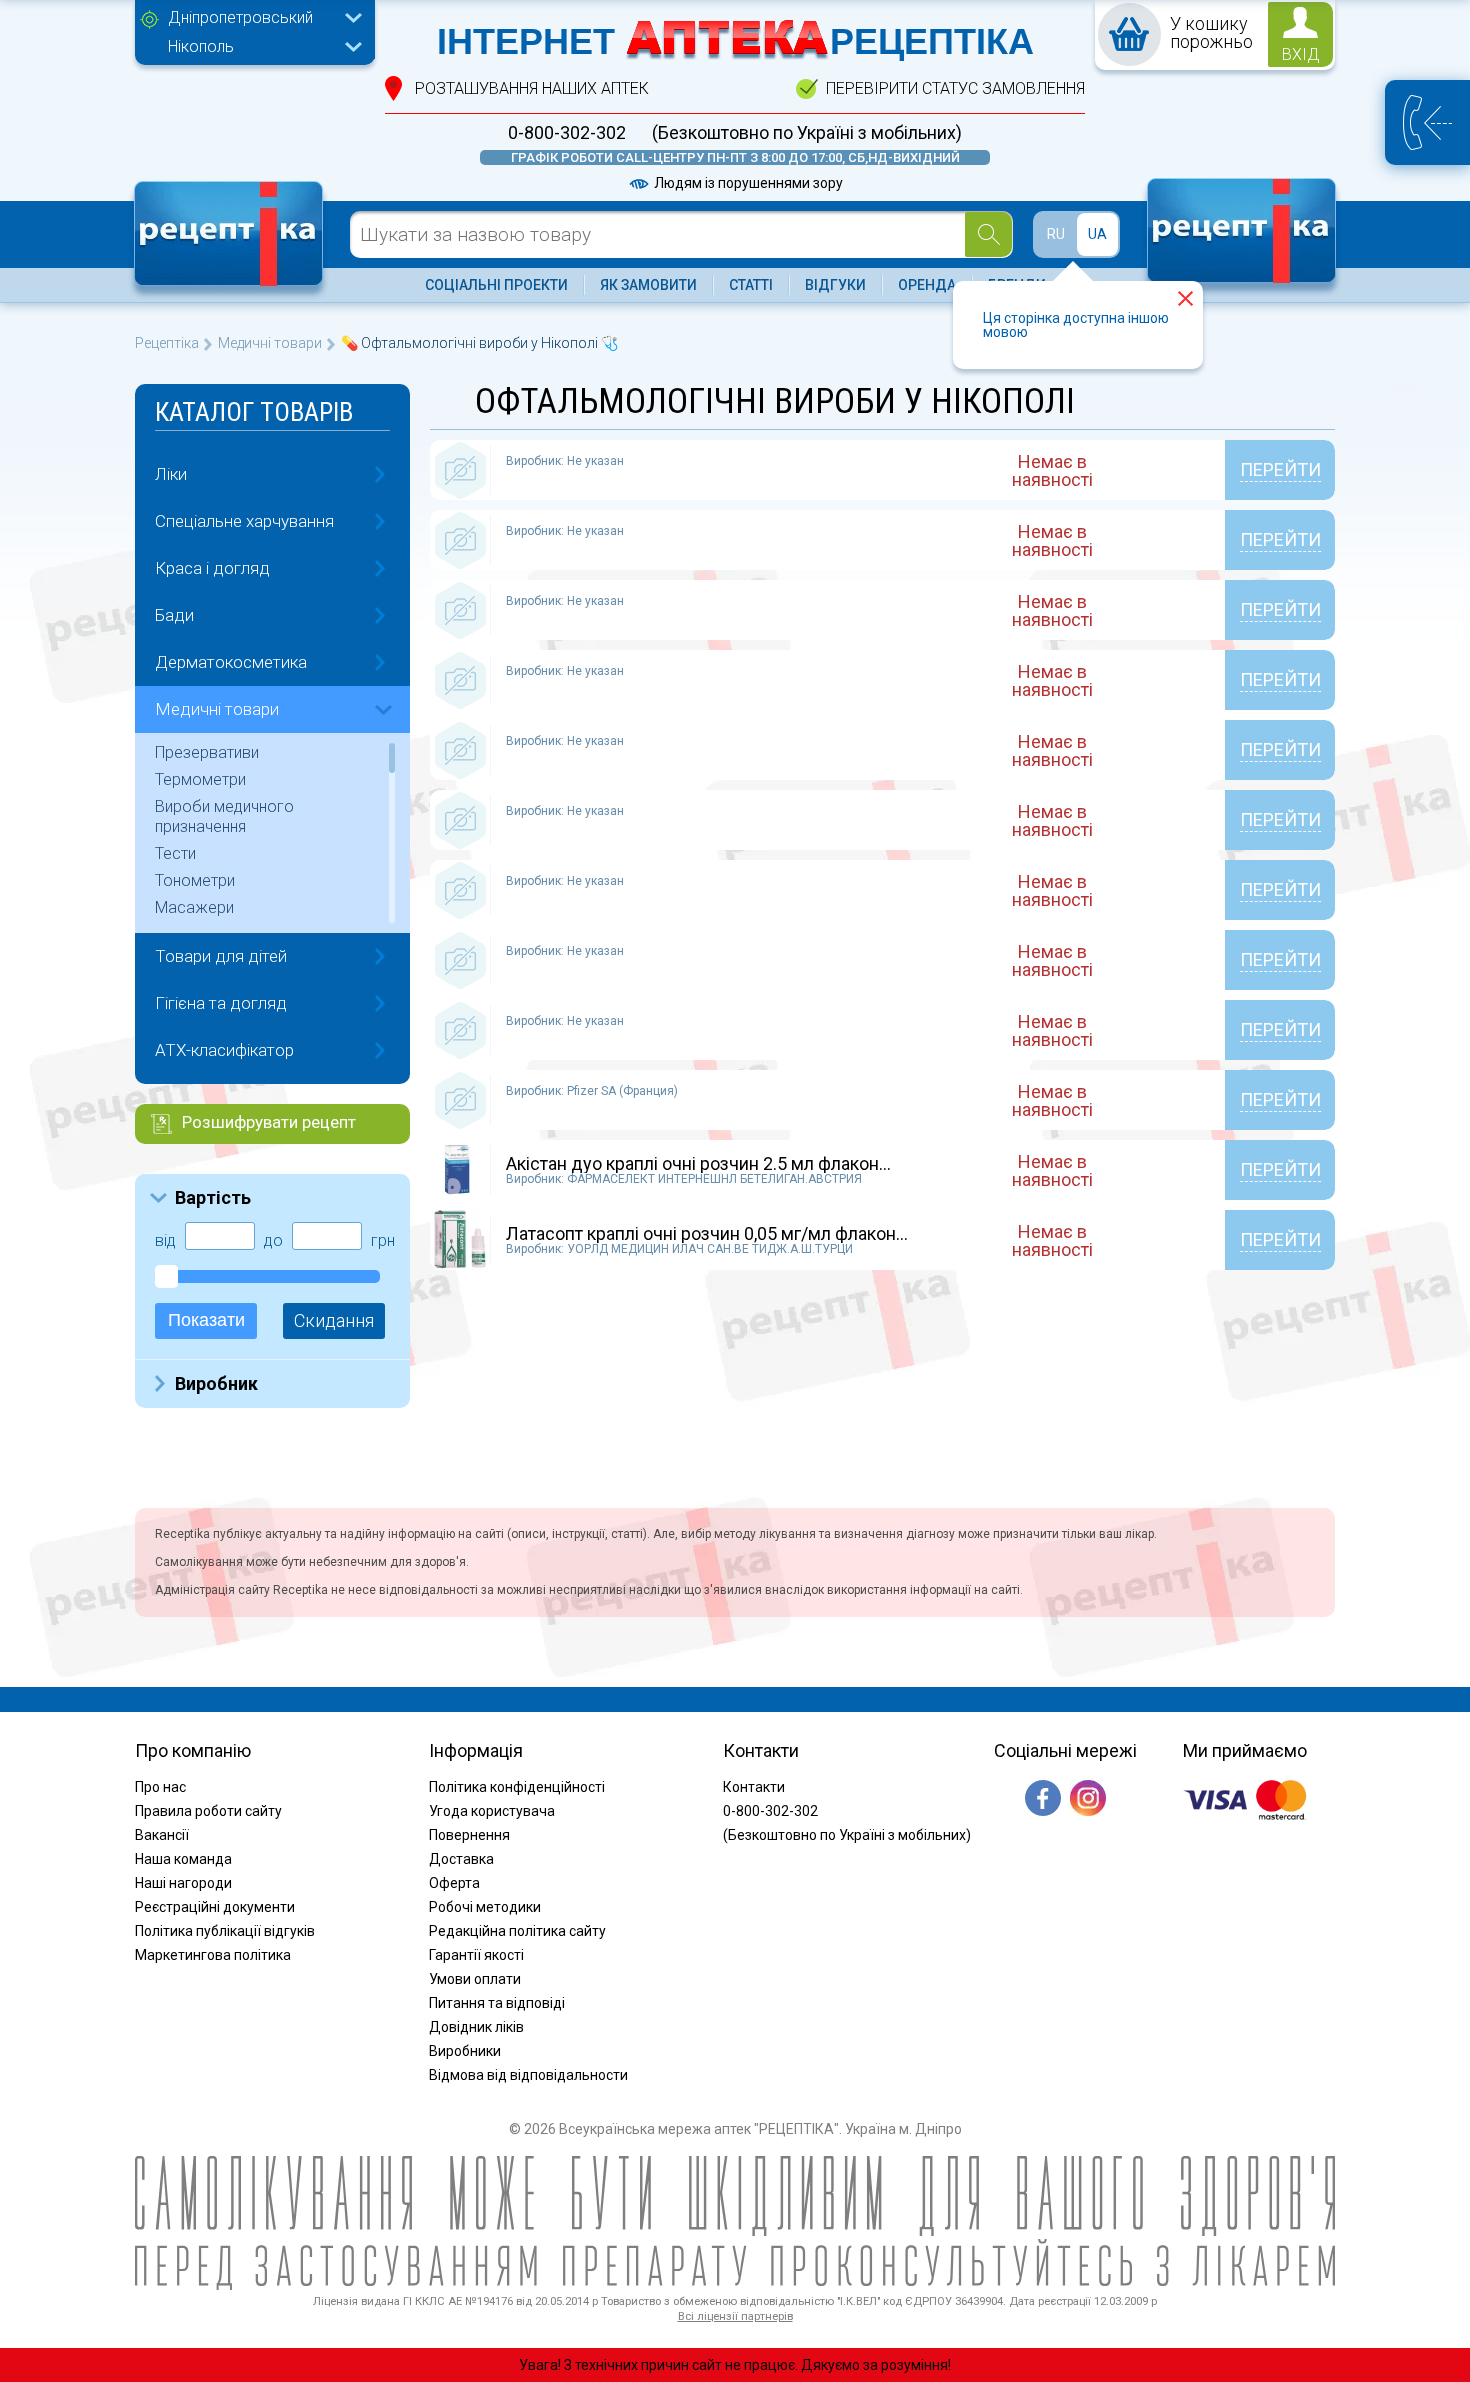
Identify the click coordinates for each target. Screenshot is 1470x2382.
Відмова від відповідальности (528, 2075)
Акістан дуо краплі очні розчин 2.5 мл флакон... (698, 1163)
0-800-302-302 (567, 133)
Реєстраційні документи (215, 1907)
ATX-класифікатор (224, 1050)
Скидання (334, 1320)
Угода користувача (492, 1811)
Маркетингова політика (213, 1955)
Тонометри (195, 880)
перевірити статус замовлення (955, 88)
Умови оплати (475, 1979)
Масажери (194, 907)
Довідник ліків (476, 2027)
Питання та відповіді (497, 2003)
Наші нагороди (183, 1883)
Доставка (461, 1859)
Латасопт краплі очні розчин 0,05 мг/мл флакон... (707, 1233)
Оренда (927, 285)
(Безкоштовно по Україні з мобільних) (807, 133)
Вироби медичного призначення (224, 816)
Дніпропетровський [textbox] (240, 17)
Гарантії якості (476, 1955)
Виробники (465, 2051)
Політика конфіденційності (517, 1787)
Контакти (754, 1787)
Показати (206, 1320)
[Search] (988, 234)
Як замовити (648, 285)
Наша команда (183, 1859)
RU (1056, 234)
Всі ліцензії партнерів (735, 2316)
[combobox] (260, 20)
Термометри (200, 779)
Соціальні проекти (496, 285)
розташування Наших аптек (532, 88)
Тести (175, 853)
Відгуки (835, 285)
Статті (751, 285)
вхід (1301, 54)
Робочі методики (485, 1907)
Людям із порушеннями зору (747, 183)
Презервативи (207, 752)
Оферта (454, 1883)
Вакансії (162, 1835)
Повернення (469, 1835)
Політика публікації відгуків (225, 1931)
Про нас (160, 1787)
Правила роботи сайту (208, 1811)
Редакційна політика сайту (517, 1931)
